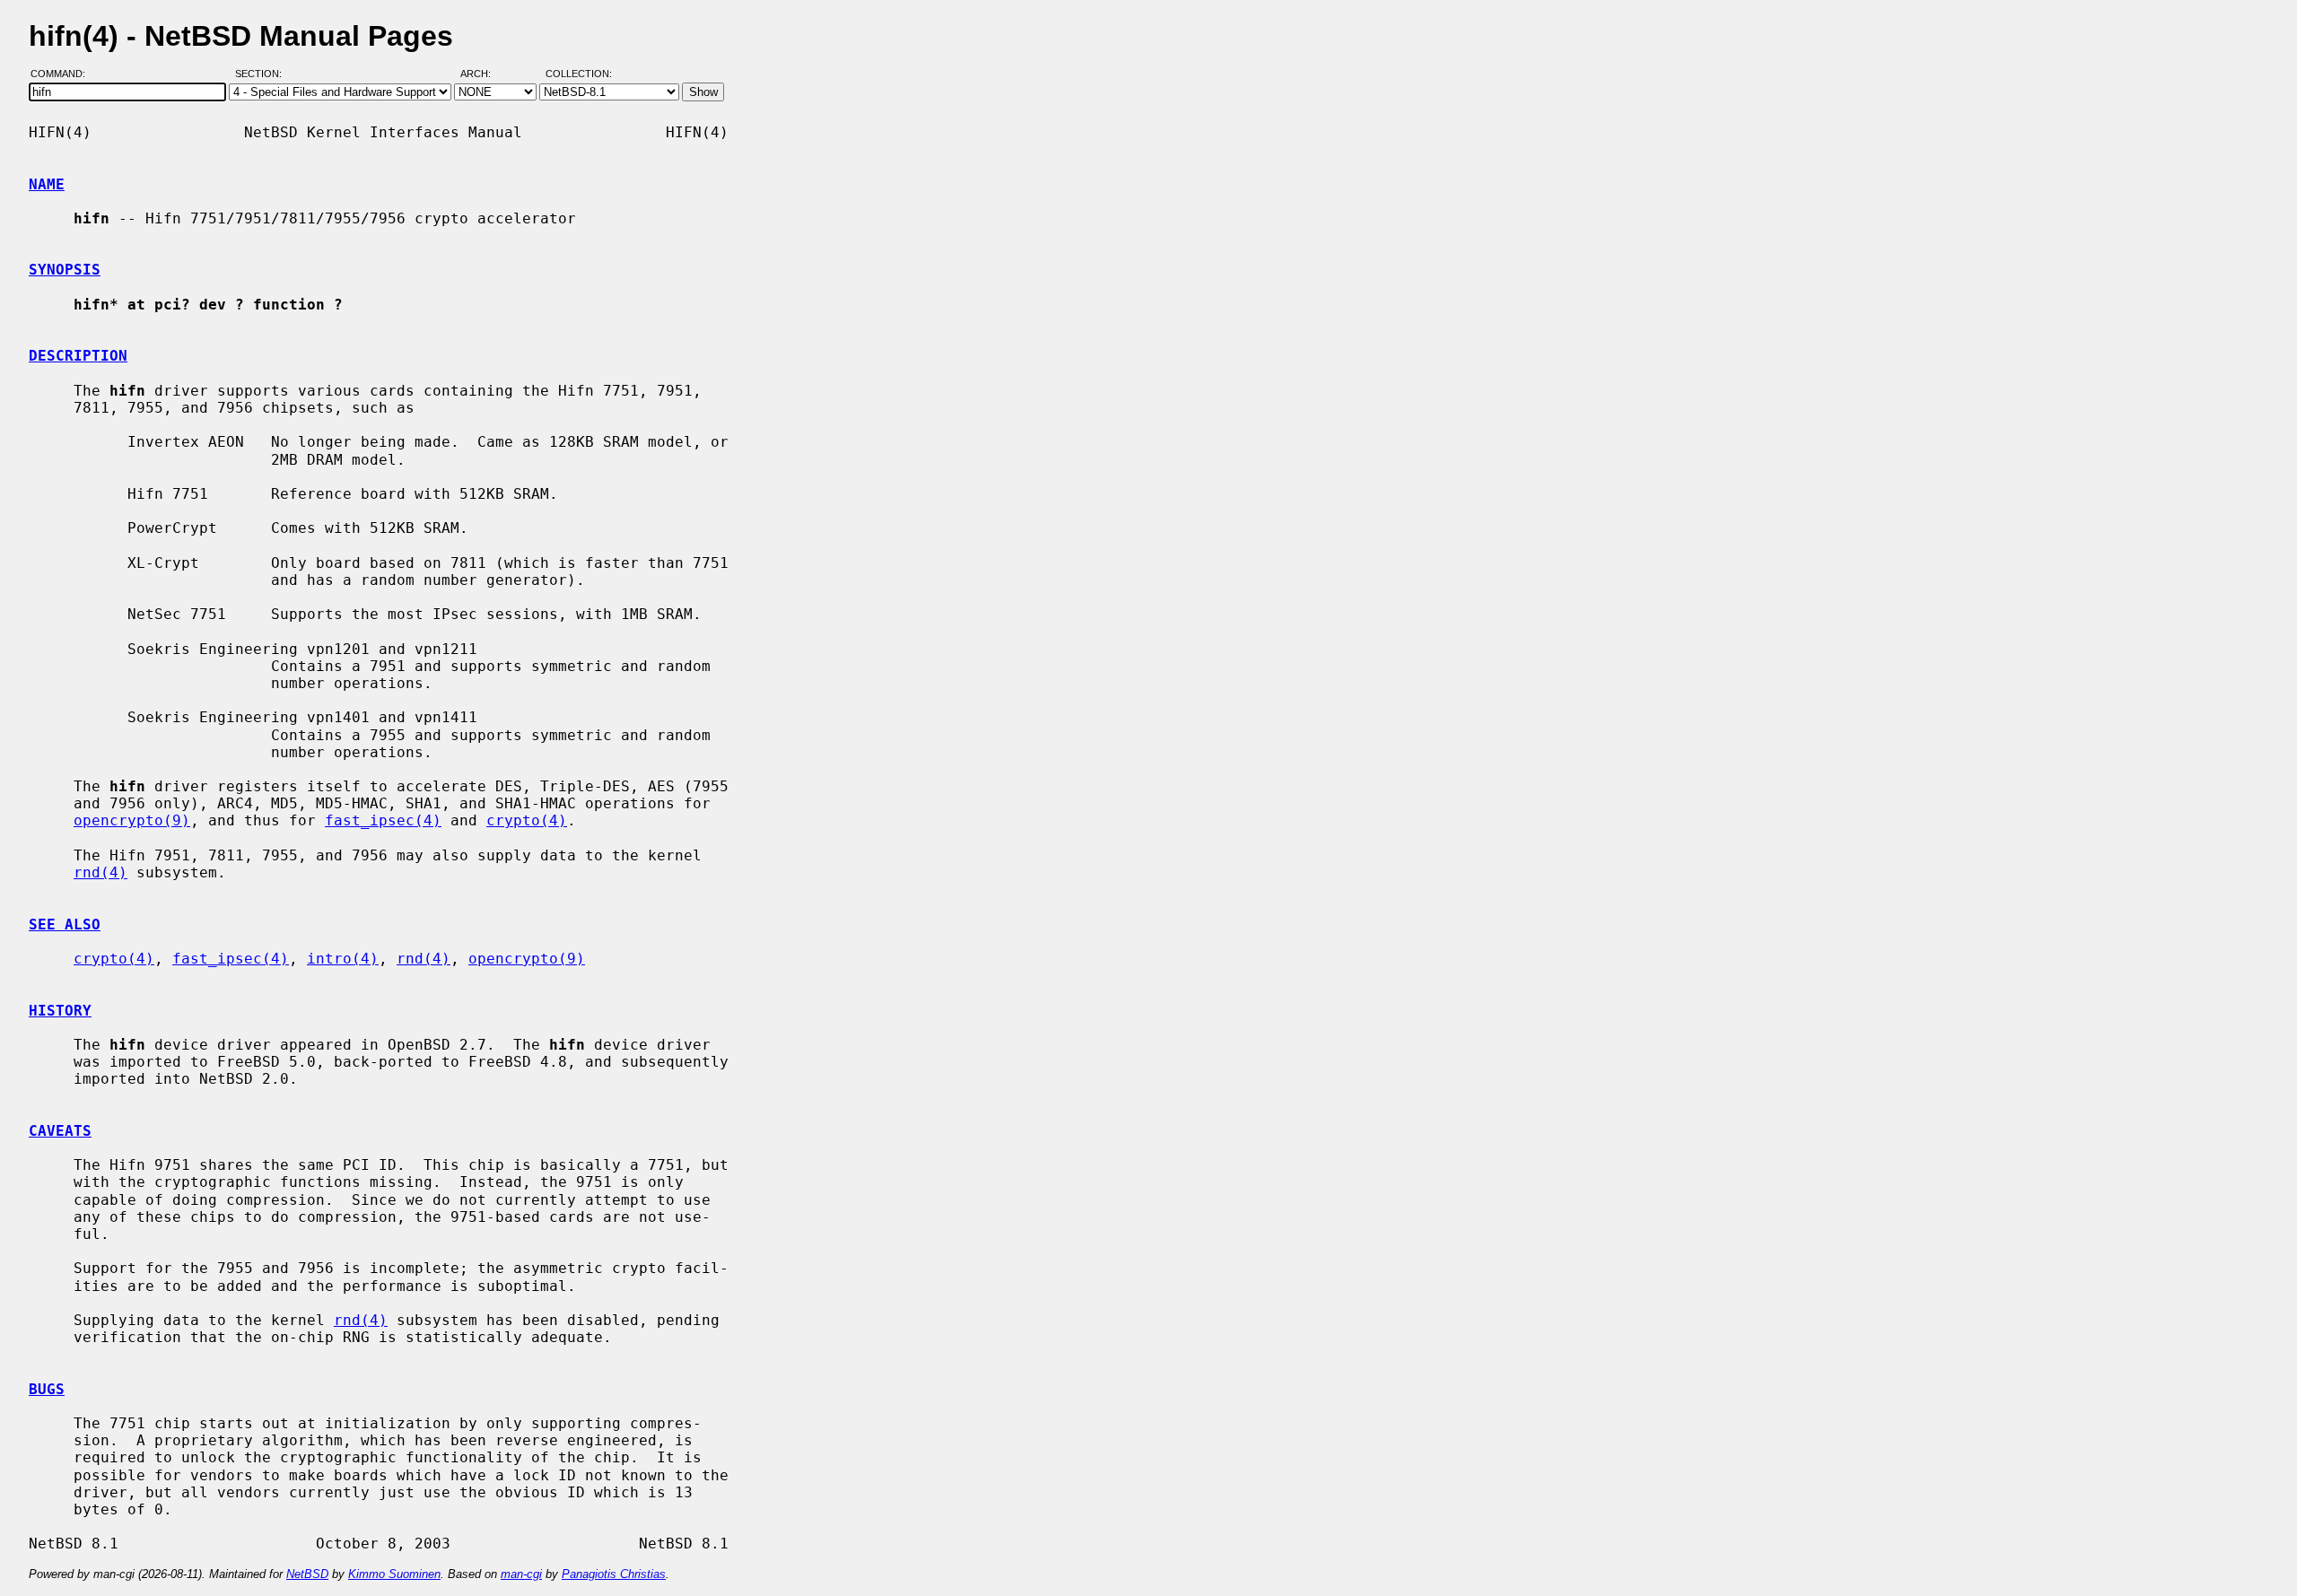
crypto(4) (527, 820)
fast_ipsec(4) (383, 820)
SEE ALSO (65, 924)
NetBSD (307, 1574)
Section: (262, 74)
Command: (63, 74)
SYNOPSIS (65, 270)
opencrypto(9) (132, 820)
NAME (47, 184)
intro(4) (343, 959)
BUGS (47, 1389)
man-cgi (521, 1574)
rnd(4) (100, 872)
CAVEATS (60, 1131)
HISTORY (60, 1011)
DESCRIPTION (78, 356)
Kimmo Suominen (394, 1574)
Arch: (484, 74)
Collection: (579, 74)
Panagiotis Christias (614, 1574)
